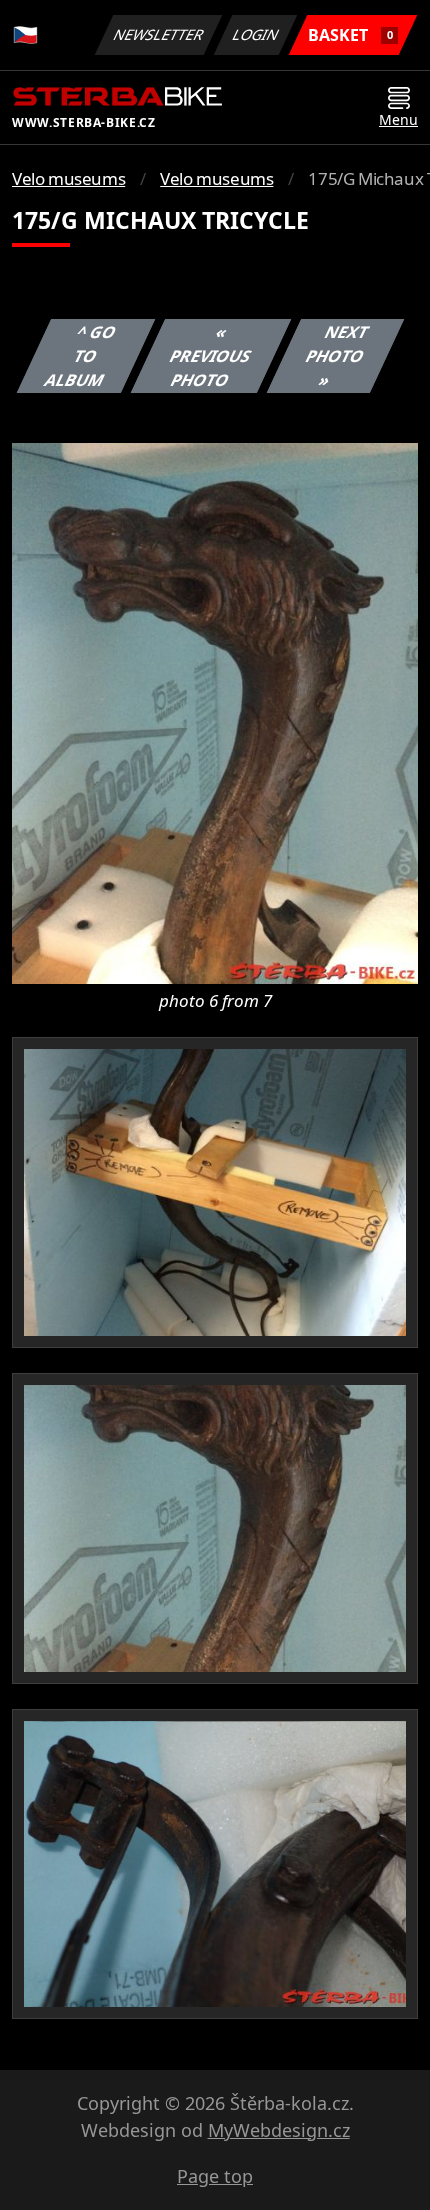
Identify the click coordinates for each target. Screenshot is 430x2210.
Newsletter (159, 34)
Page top (215, 2176)
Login (256, 34)
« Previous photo (210, 356)
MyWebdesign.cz (279, 2130)
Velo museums (68, 178)
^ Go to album (80, 356)
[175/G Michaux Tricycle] (215, 712)
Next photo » (336, 356)
